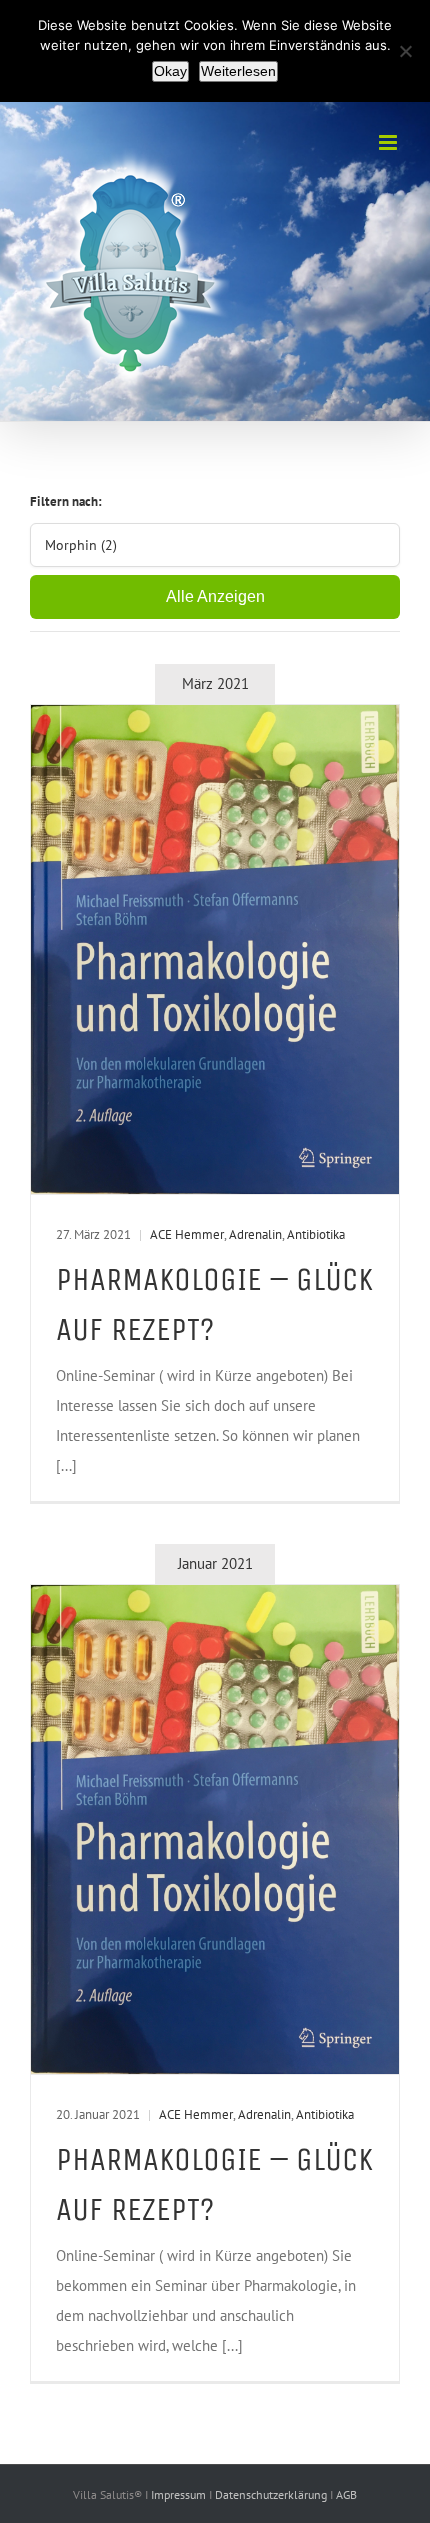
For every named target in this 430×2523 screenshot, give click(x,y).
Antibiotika (316, 1234)
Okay (170, 71)
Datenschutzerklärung (272, 2494)
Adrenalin (255, 1234)
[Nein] (405, 51)
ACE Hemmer (187, 1234)
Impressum (180, 2494)
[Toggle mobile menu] (389, 142)
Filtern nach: (66, 501)
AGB (346, 2494)
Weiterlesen (238, 71)
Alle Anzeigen (215, 596)
